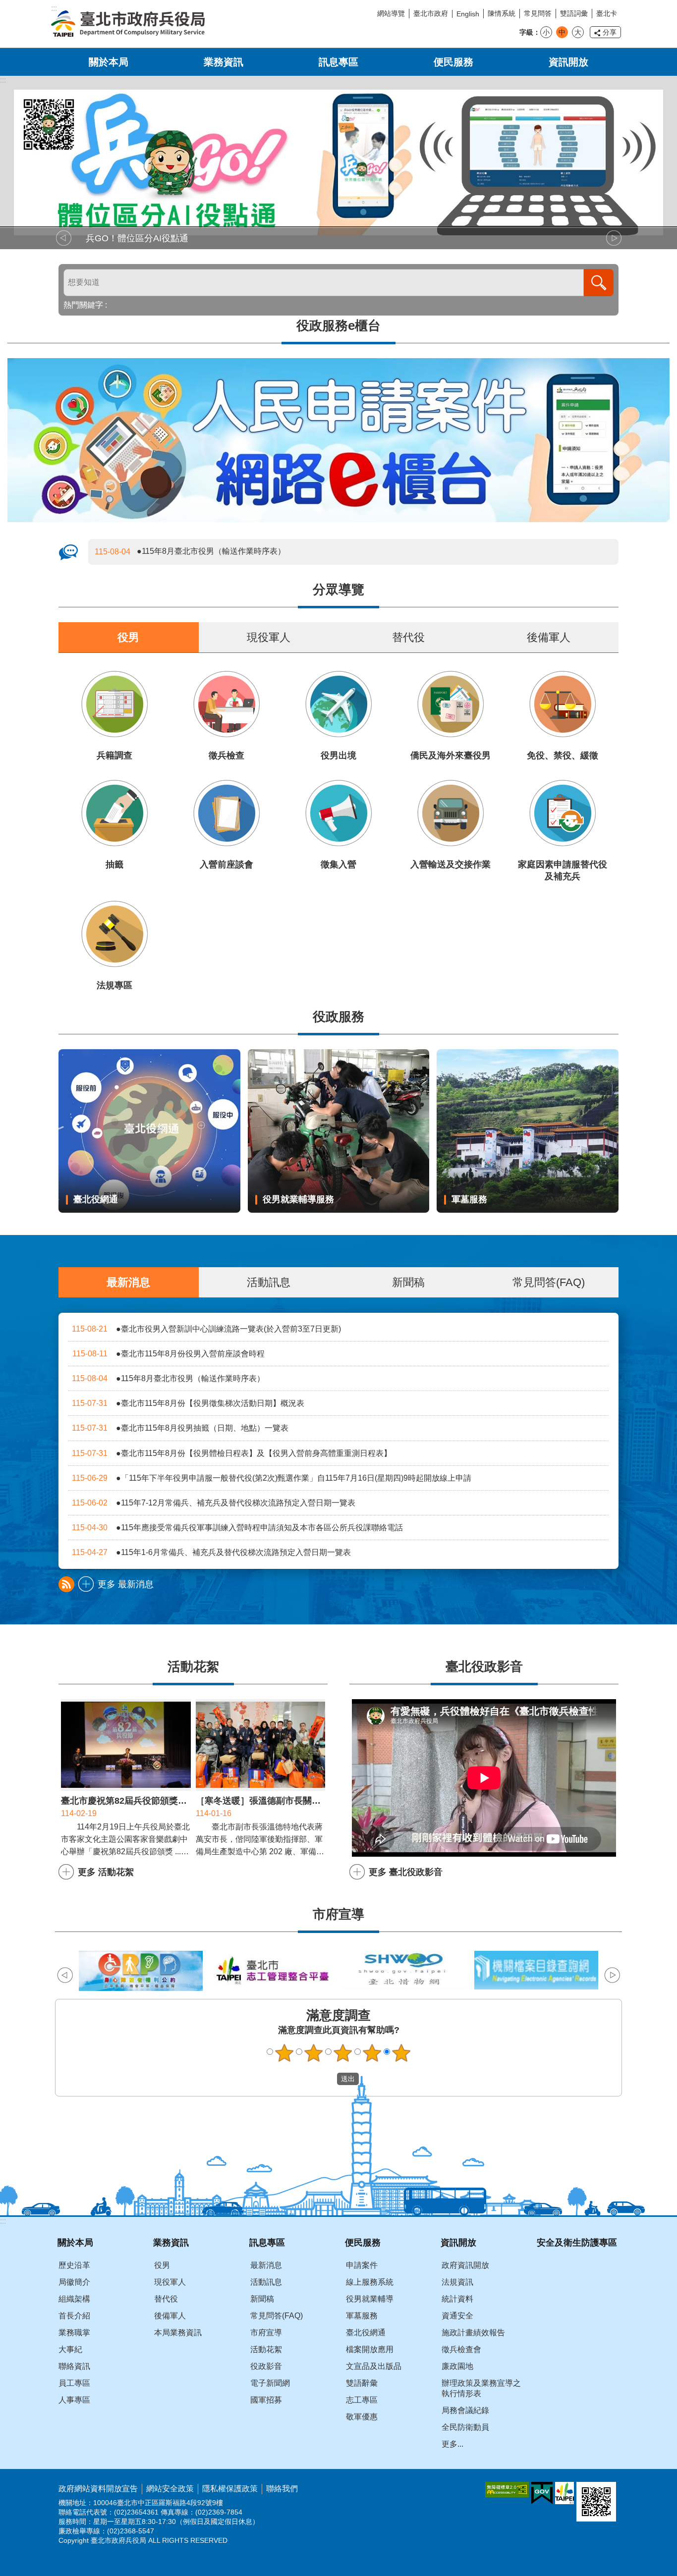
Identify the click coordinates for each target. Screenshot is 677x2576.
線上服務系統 (370, 2282)
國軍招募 (266, 2400)
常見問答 (538, 13)
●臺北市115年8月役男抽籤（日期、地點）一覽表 (180, 1428)
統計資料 (457, 2299)
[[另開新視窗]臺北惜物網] (404, 1970)
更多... (452, 2444)
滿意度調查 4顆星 (372, 2053)
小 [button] (546, 32)
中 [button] (562, 32)
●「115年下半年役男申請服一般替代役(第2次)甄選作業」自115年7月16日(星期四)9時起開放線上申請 (272, 1478)
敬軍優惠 (362, 2417)
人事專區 (74, 2400)
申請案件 (362, 2265)
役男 (128, 637)
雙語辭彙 (362, 2383)
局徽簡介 (74, 2282)
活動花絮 (266, 2349)
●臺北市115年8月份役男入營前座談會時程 (169, 1354)
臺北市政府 (431, 13)
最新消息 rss (66, 1584)
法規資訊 (457, 2282)
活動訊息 (269, 1282)
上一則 (63, 238)
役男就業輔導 (370, 2299)
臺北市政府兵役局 (128, 24)
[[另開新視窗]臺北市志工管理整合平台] (273, 1970)
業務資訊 (224, 62)
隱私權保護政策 (230, 2489)
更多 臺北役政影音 (406, 1872)
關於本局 (109, 62)
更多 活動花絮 (106, 1872)
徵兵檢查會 (461, 2349)
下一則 (614, 238)
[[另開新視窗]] (338, 519)
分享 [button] (610, 32)
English (468, 14)
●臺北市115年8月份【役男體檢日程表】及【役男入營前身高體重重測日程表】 (232, 1453)
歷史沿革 (74, 2265)
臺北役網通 (366, 2333)
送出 (328, 2079)
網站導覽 (391, 13)
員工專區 (74, 2383)
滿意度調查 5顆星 (401, 2053)
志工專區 (362, 2400)
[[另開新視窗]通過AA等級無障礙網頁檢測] (507, 2490)
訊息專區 (338, 62)
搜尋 (599, 283)
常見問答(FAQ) (549, 1282)
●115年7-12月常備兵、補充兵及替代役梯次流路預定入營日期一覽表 (214, 1503)
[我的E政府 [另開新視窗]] (542, 2493)
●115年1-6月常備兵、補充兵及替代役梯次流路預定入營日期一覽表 (211, 1552)
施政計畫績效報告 (473, 2333)
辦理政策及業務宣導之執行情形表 (481, 2388)
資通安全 (457, 2316)
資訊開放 (568, 62)
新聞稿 (408, 1282)
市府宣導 (266, 2333)
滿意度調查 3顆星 (343, 2053)
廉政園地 (457, 2366)
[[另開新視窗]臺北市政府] (564, 2493)
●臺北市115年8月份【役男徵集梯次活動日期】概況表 (188, 1403)
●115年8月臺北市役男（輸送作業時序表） (190, 551)
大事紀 (70, 2349)
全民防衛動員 (465, 2427)
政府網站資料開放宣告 (98, 2489)
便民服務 (453, 62)
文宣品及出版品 (374, 2366)
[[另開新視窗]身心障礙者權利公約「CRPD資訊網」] (141, 1971)
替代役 (408, 637)
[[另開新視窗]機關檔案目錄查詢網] (536, 1970)
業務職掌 (74, 2333)
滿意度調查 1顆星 (284, 2053)
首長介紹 (74, 2316)
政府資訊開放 (465, 2265)
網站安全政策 (170, 2489)
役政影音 (266, 2366)
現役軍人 (269, 637)
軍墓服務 (362, 2316)
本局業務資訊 (178, 2333)
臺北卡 (607, 13)
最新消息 (128, 1282)
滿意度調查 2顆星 (314, 2053)
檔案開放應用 (370, 2349)
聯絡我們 (282, 2489)
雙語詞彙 (574, 13)
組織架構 (74, 2299)
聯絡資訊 (74, 2366)
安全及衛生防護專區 (577, 2242)
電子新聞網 (270, 2383)
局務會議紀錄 (465, 2410)
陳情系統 (502, 13)
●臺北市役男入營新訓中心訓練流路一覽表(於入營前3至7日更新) (206, 1329)
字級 (526, 32)
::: (3, 2221)
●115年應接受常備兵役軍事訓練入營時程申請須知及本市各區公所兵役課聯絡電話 (237, 1528)
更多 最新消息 (126, 1584)
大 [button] (578, 32)
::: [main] (3, 80)
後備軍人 (549, 637)
